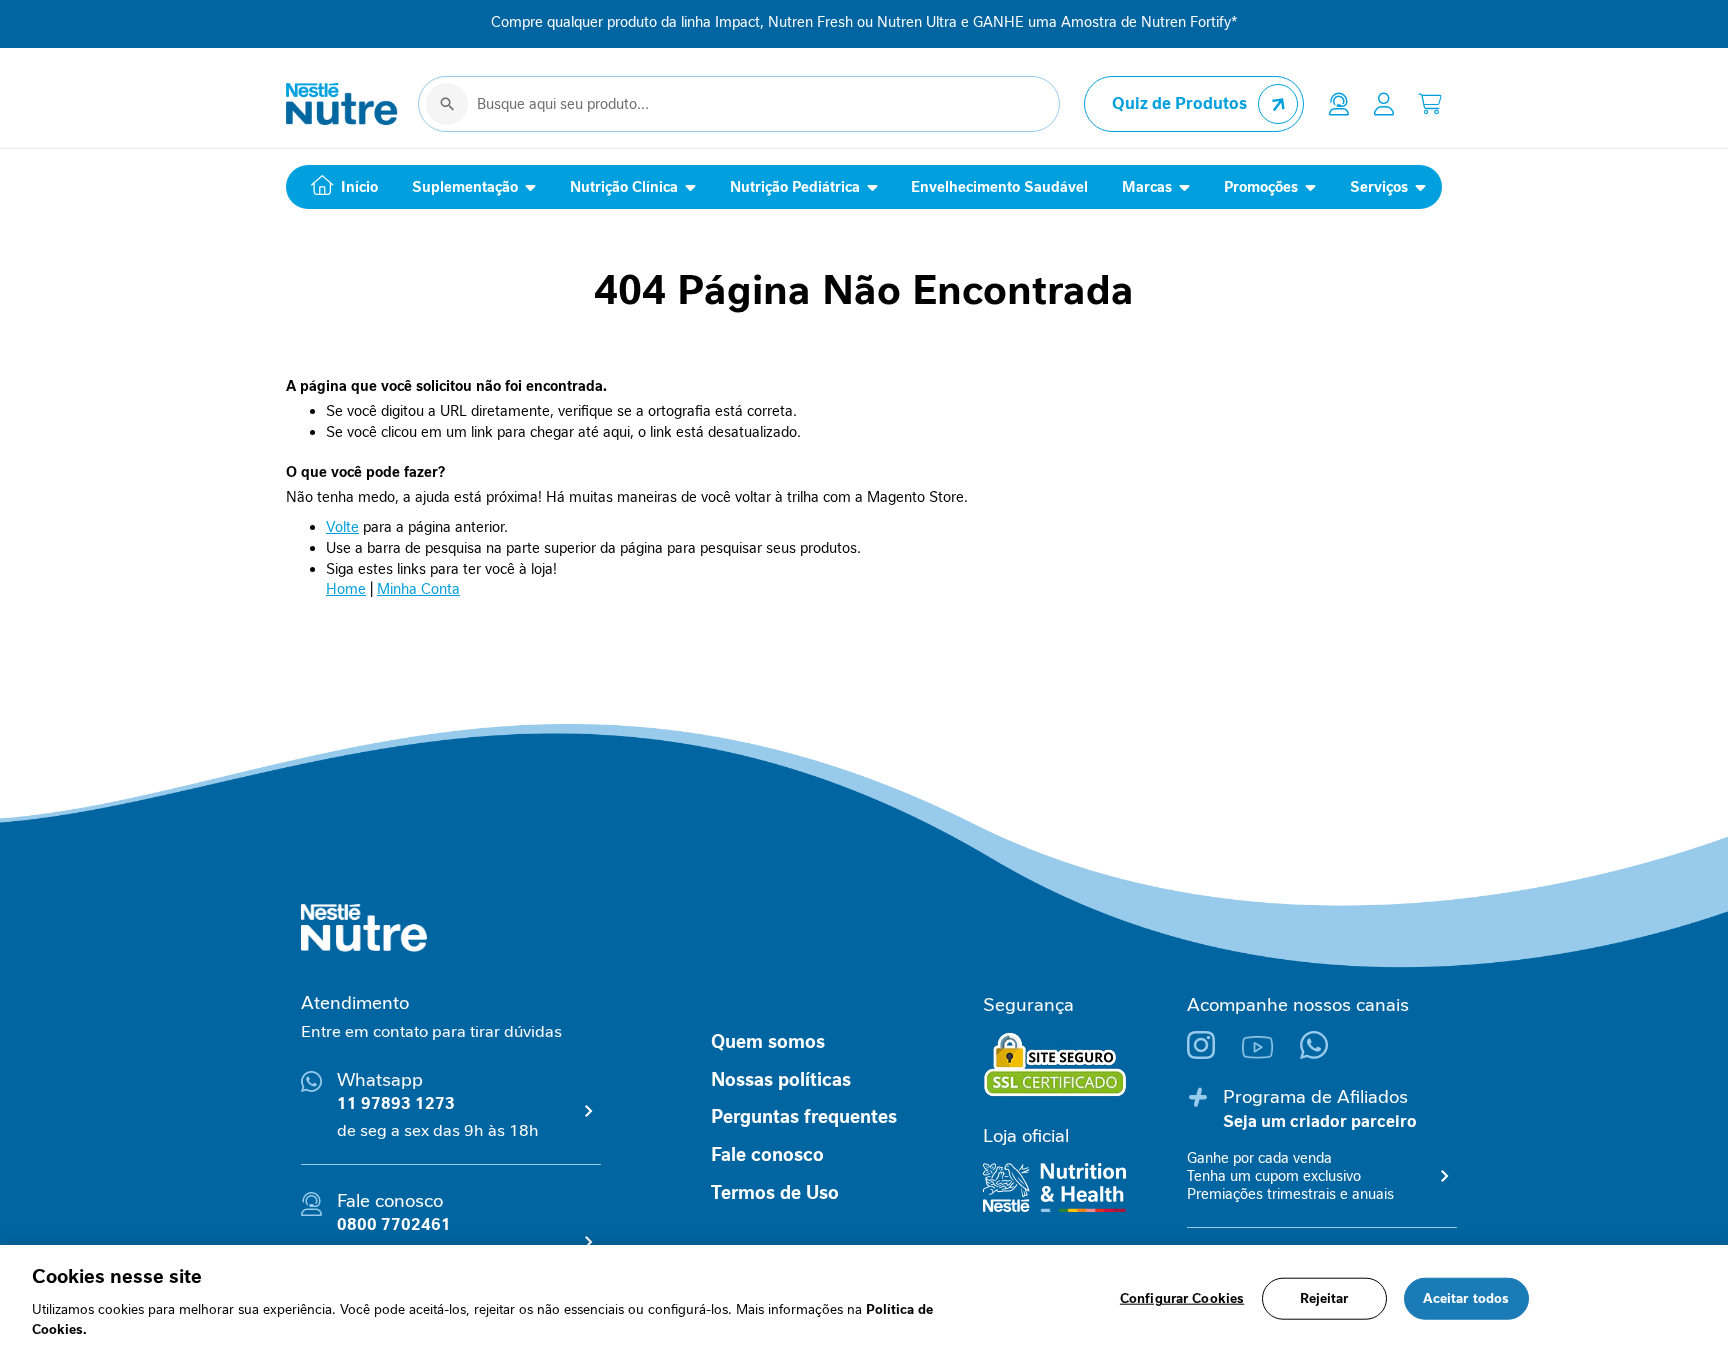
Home (346, 589)
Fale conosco (767, 1155)
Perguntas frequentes (804, 1117)
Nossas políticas (781, 1080)
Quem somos (768, 1042)
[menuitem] (340, 187)
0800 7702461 (394, 1224)
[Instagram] (1214, 1053)
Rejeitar (1324, 1298)
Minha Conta (418, 589)
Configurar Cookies (1182, 1298)
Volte (342, 527)
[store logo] (342, 104)
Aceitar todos (1466, 1298)
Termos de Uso (775, 1193)
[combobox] (739, 104)
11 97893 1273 (396, 1103)
